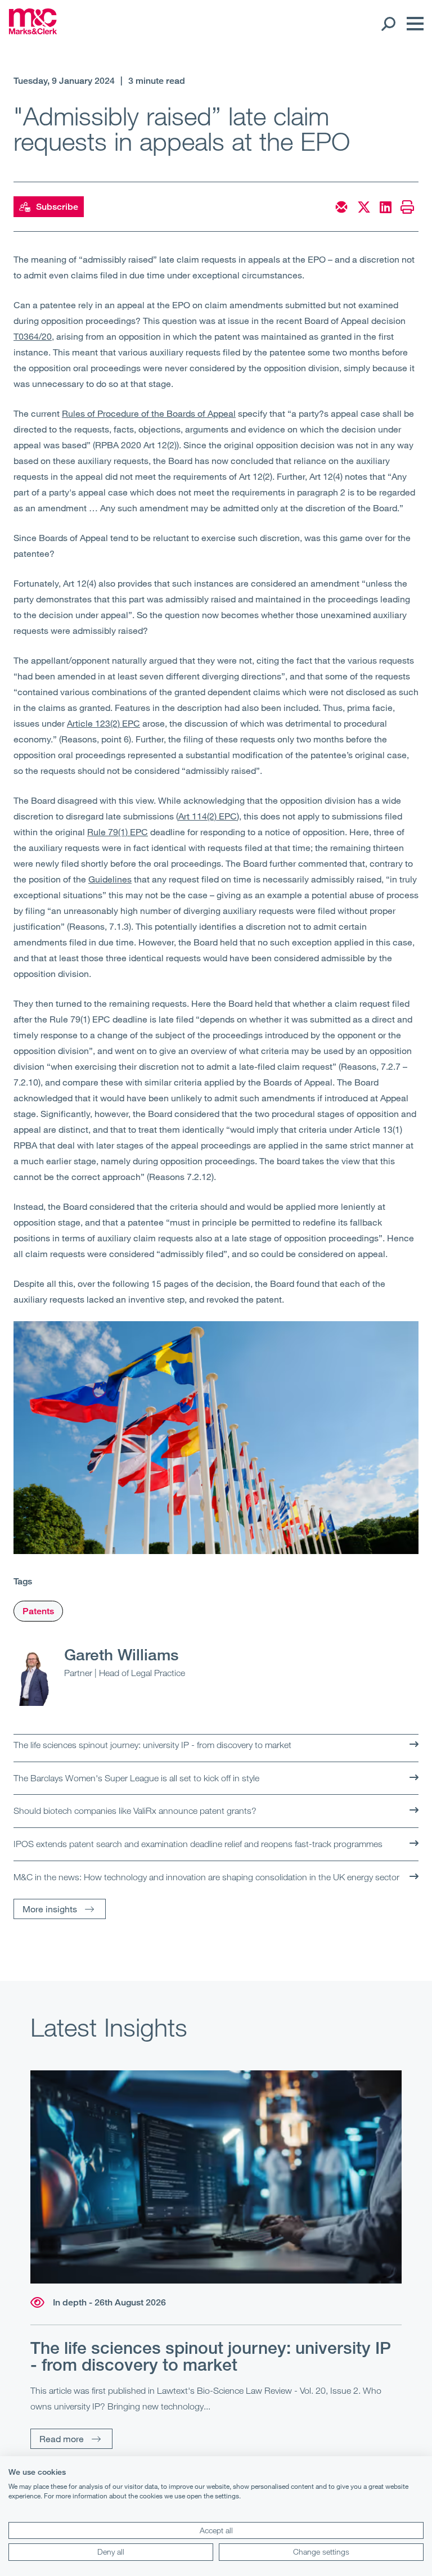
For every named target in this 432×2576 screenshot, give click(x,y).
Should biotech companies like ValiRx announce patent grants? (135, 1811)
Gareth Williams (121, 1654)
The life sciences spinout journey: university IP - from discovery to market (152, 1745)
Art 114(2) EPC (208, 816)
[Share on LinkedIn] (386, 207)
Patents (38, 1611)
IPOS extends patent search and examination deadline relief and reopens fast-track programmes (198, 1844)
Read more (62, 2438)
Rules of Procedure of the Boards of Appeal (149, 413)
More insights (50, 1909)
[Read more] (216, 2177)
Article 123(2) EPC (103, 723)
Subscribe (57, 207)
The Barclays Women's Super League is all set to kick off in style (136, 1778)
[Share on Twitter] (364, 207)
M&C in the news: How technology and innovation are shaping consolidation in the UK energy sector (206, 1877)
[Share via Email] (341, 207)
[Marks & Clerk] (33, 31)
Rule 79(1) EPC (118, 832)
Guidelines (110, 879)
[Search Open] (388, 24)
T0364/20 (33, 336)
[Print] (407, 207)
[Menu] (412, 24)
